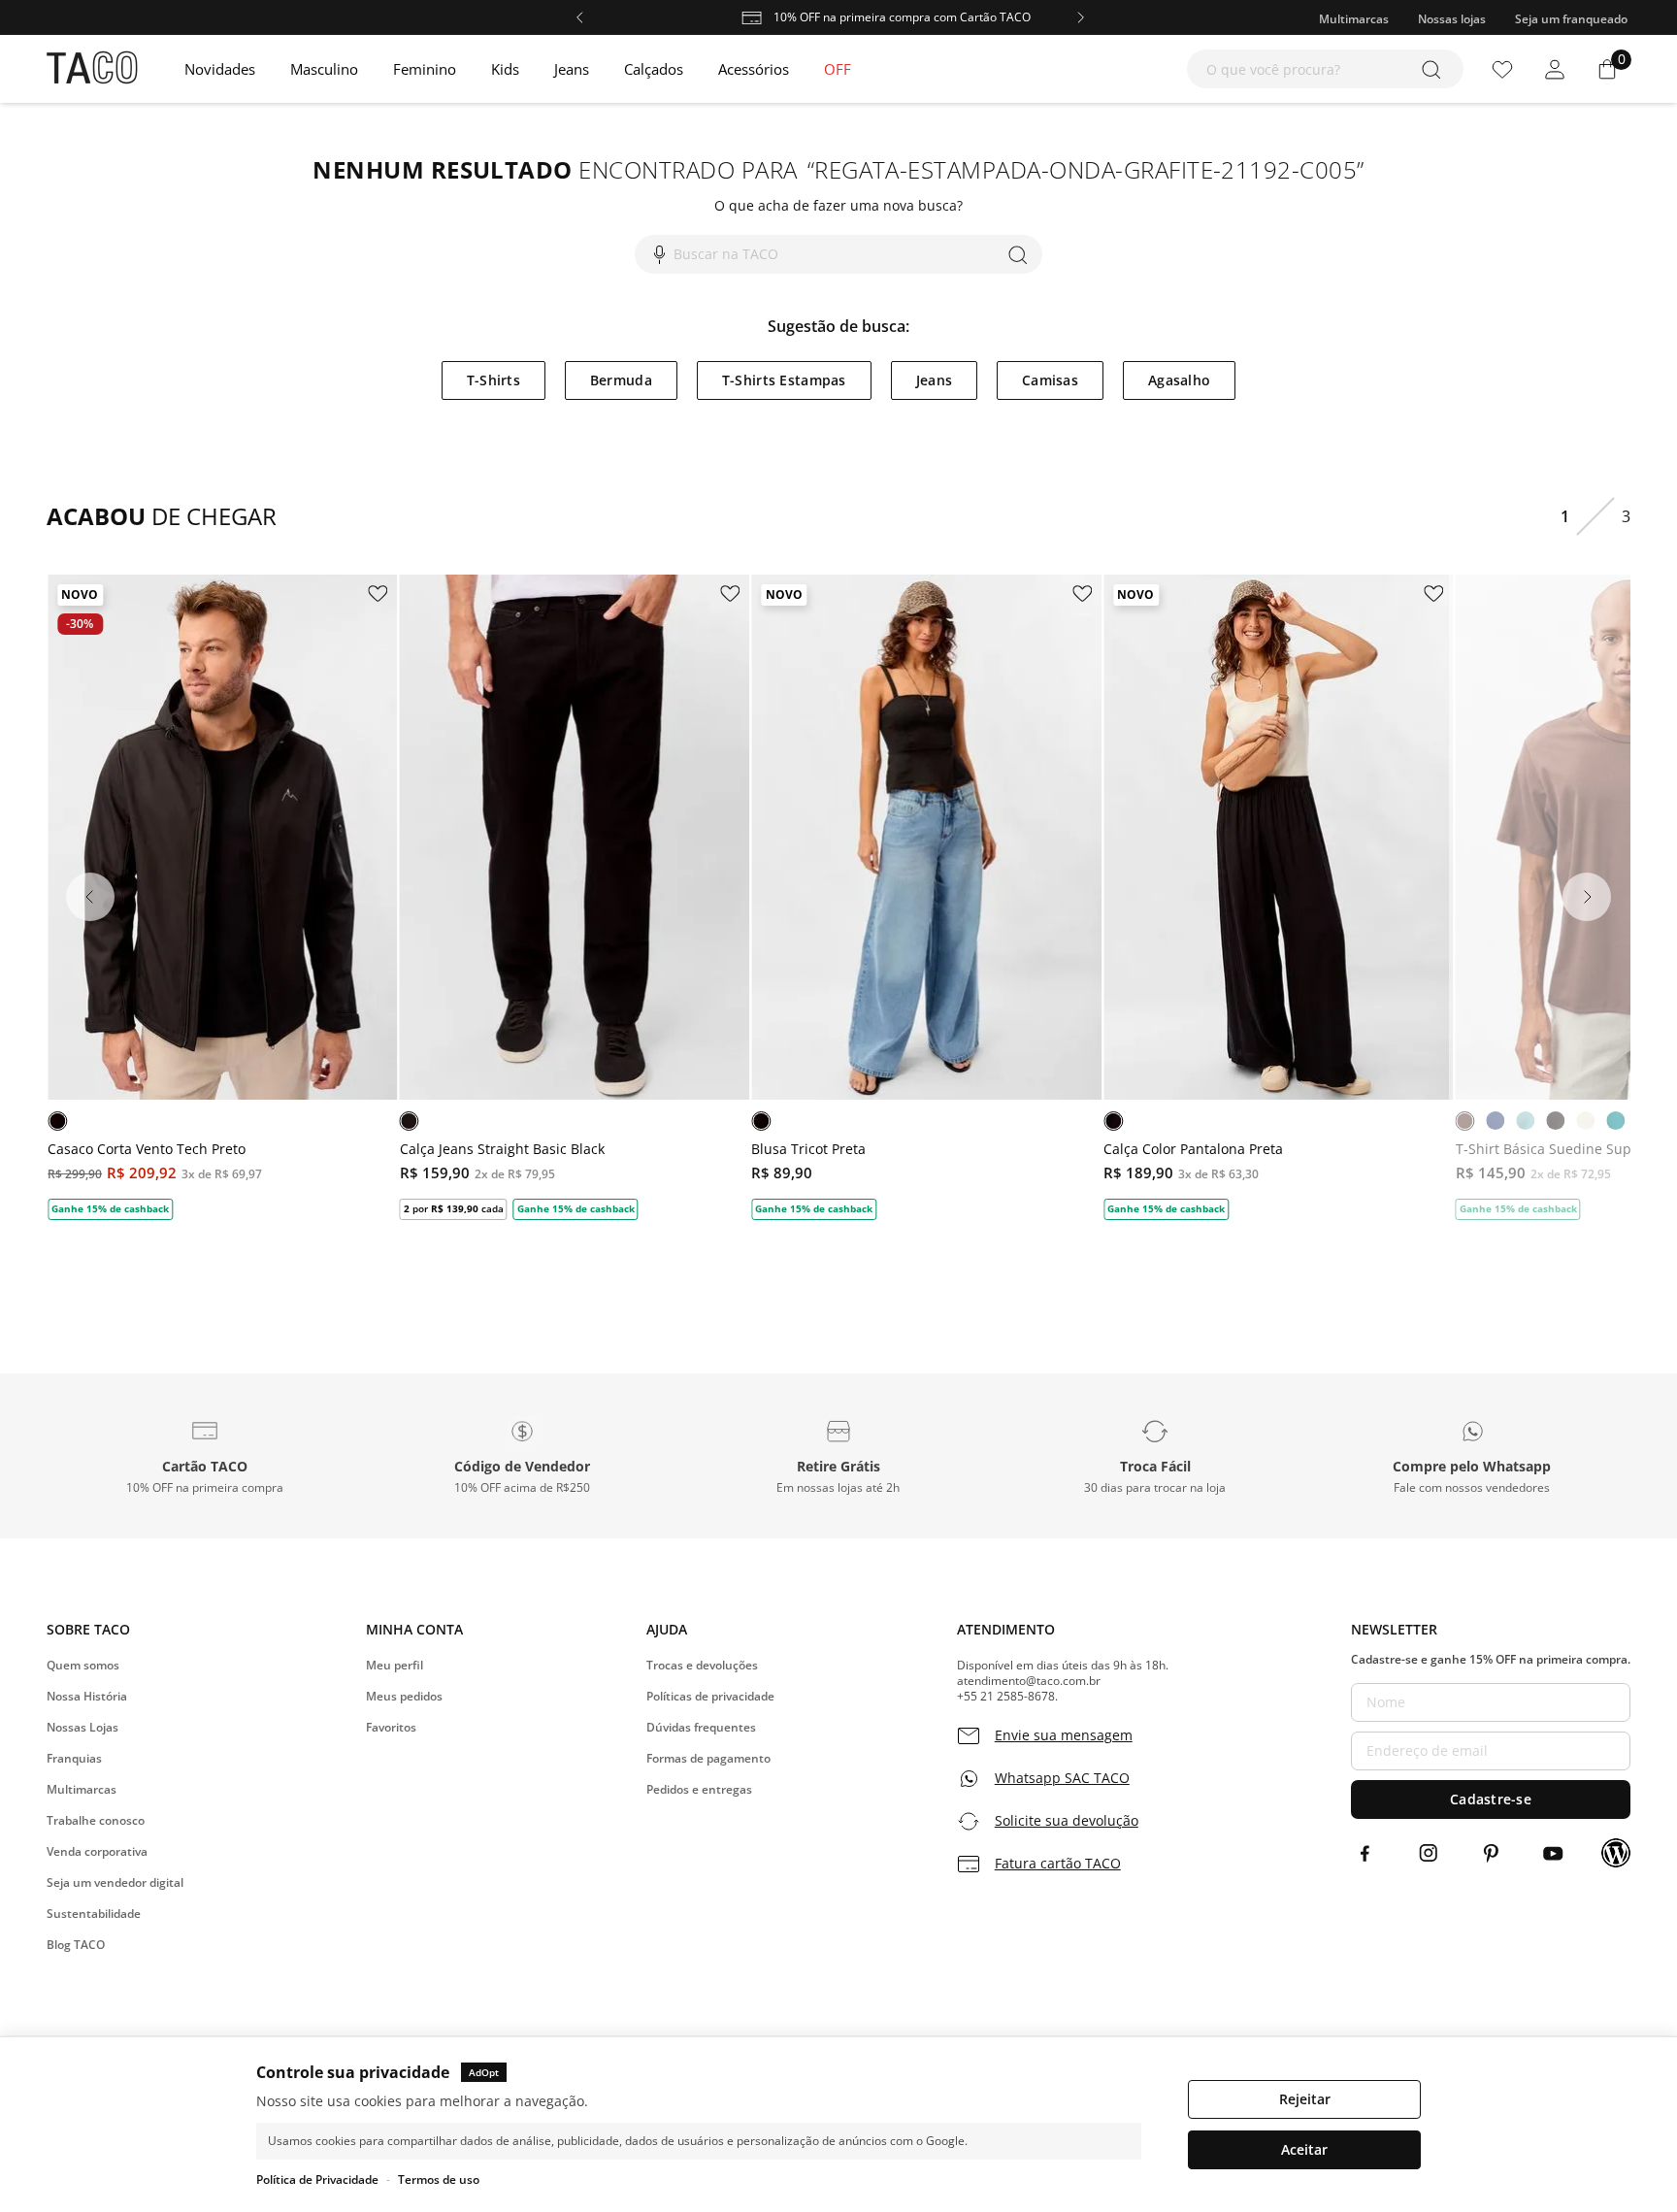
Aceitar (1304, 2149)
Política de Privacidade (317, 2179)
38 (501, 1028)
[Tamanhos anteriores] (472, 1029)
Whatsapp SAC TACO (1062, 1778)
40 (539, 1028)
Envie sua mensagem (1064, 1735)
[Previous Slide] (90, 897)
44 (614, 1028)
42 (576, 1028)
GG (289, 1028)
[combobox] (1325, 69)
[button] (205, 1456)
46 (652, 1028)
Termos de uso (439, 2179)
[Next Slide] (1587, 897)
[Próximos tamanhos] (676, 1029)
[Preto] (57, 1121)
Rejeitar (1305, 2099)
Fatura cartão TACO (1058, 1864)
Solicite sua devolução (1067, 1821)
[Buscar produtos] (1435, 69)
